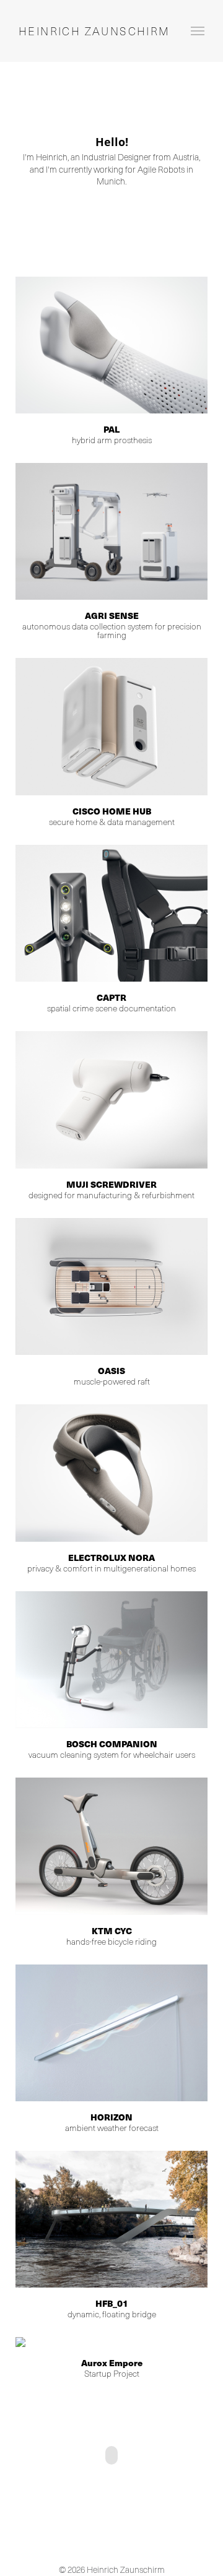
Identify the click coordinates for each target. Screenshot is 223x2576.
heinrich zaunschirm (94, 31)
